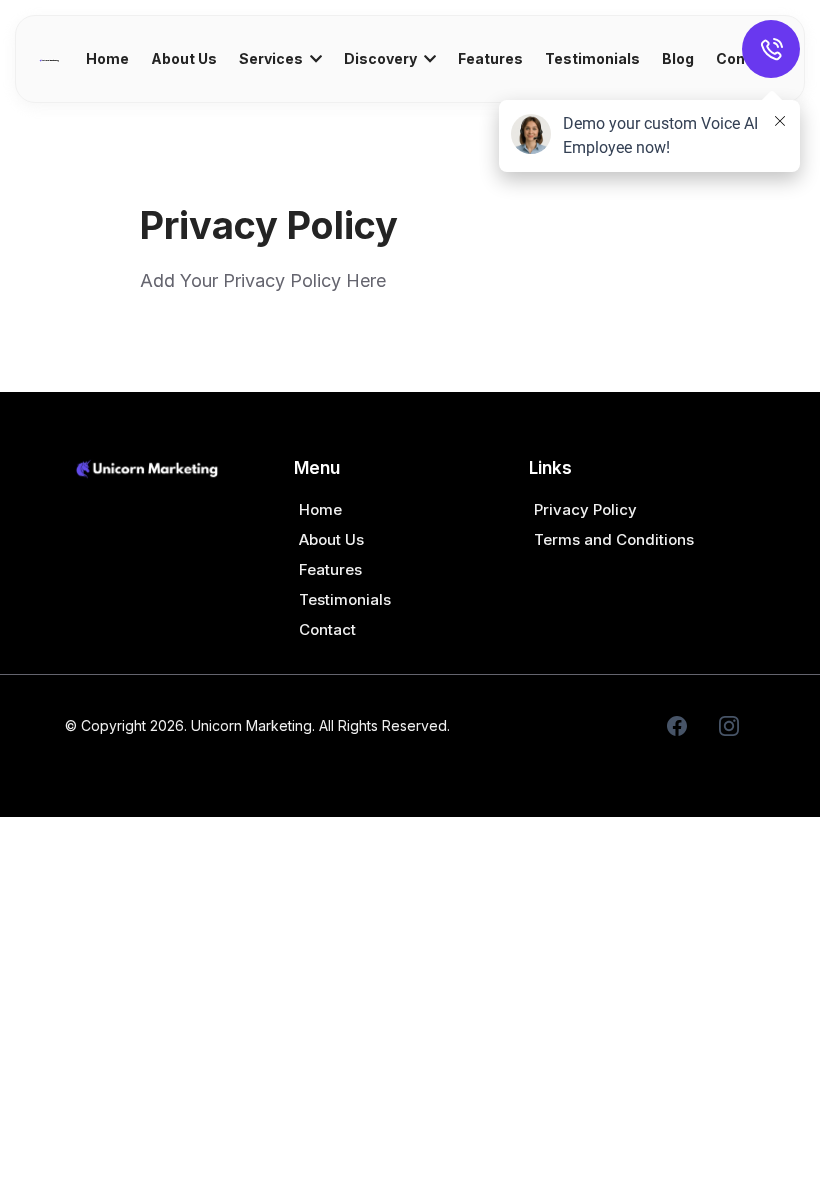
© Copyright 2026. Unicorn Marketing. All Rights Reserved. (257, 725)
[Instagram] (729, 726)
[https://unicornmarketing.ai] (49, 59)
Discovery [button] (382, 58)
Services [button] (272, 58)
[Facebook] (677, 726)
